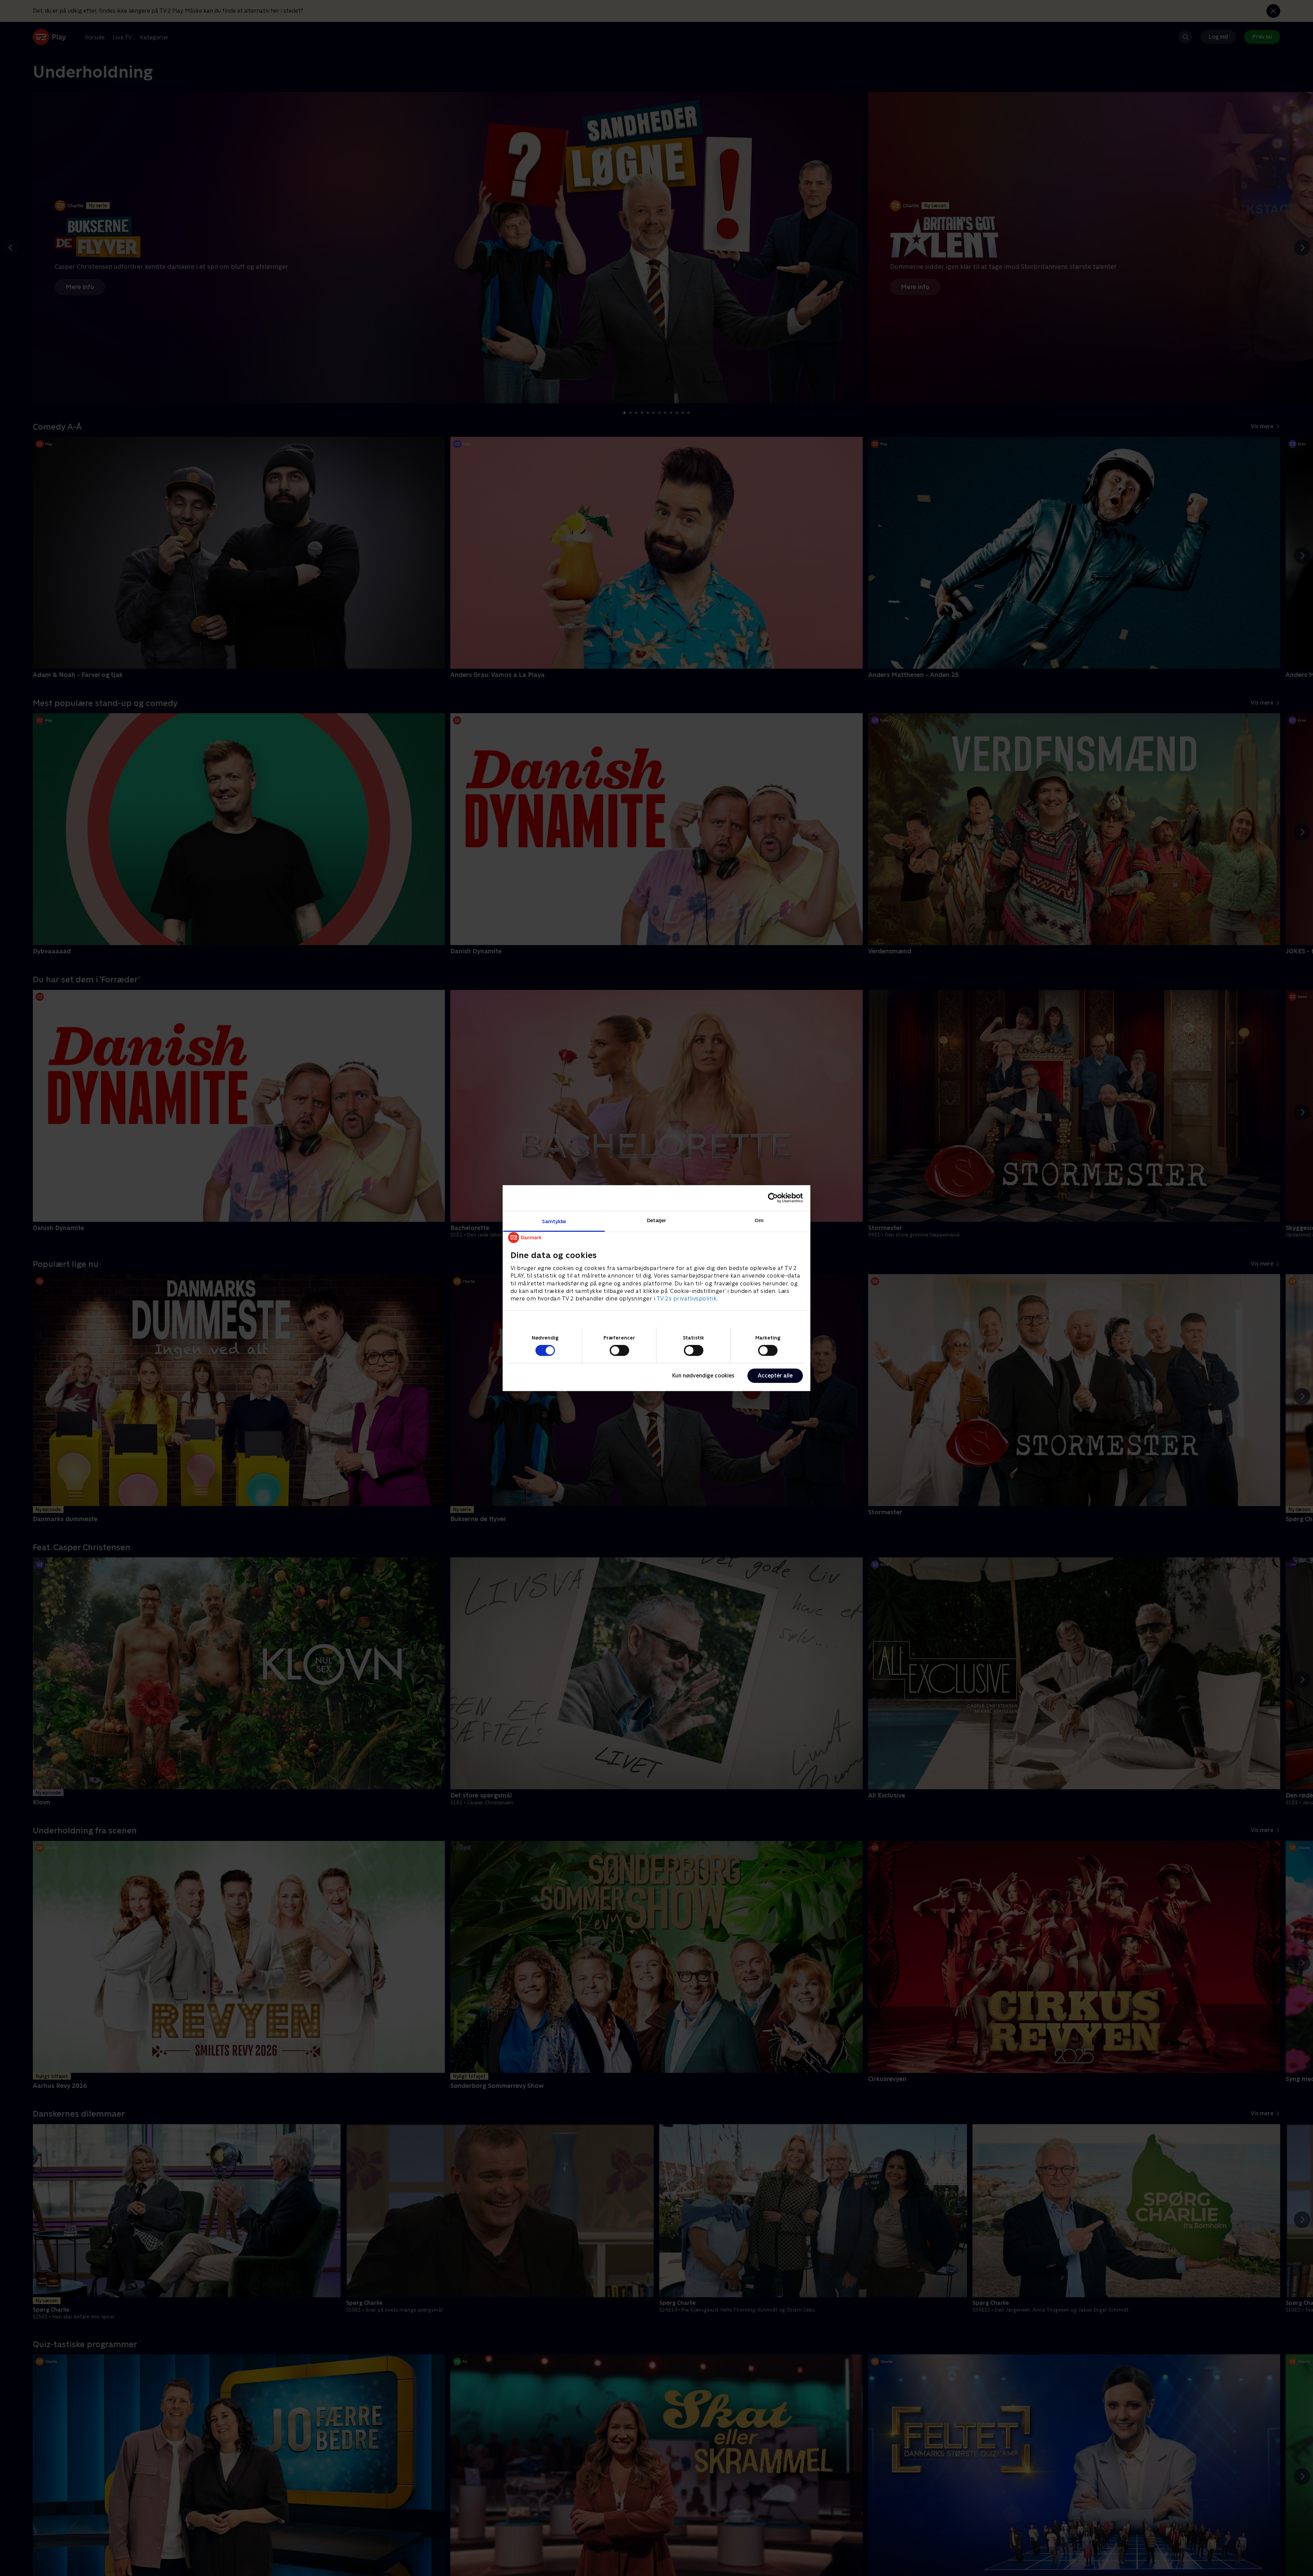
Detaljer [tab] (657, 1220)
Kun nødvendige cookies (703, 1376)
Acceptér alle (775, 1376)
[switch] (619, 1350)
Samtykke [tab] (554, 1221)
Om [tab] (759, 1220)
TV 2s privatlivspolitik (687, 1299)
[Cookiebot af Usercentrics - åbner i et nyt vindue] (773, 1198)
